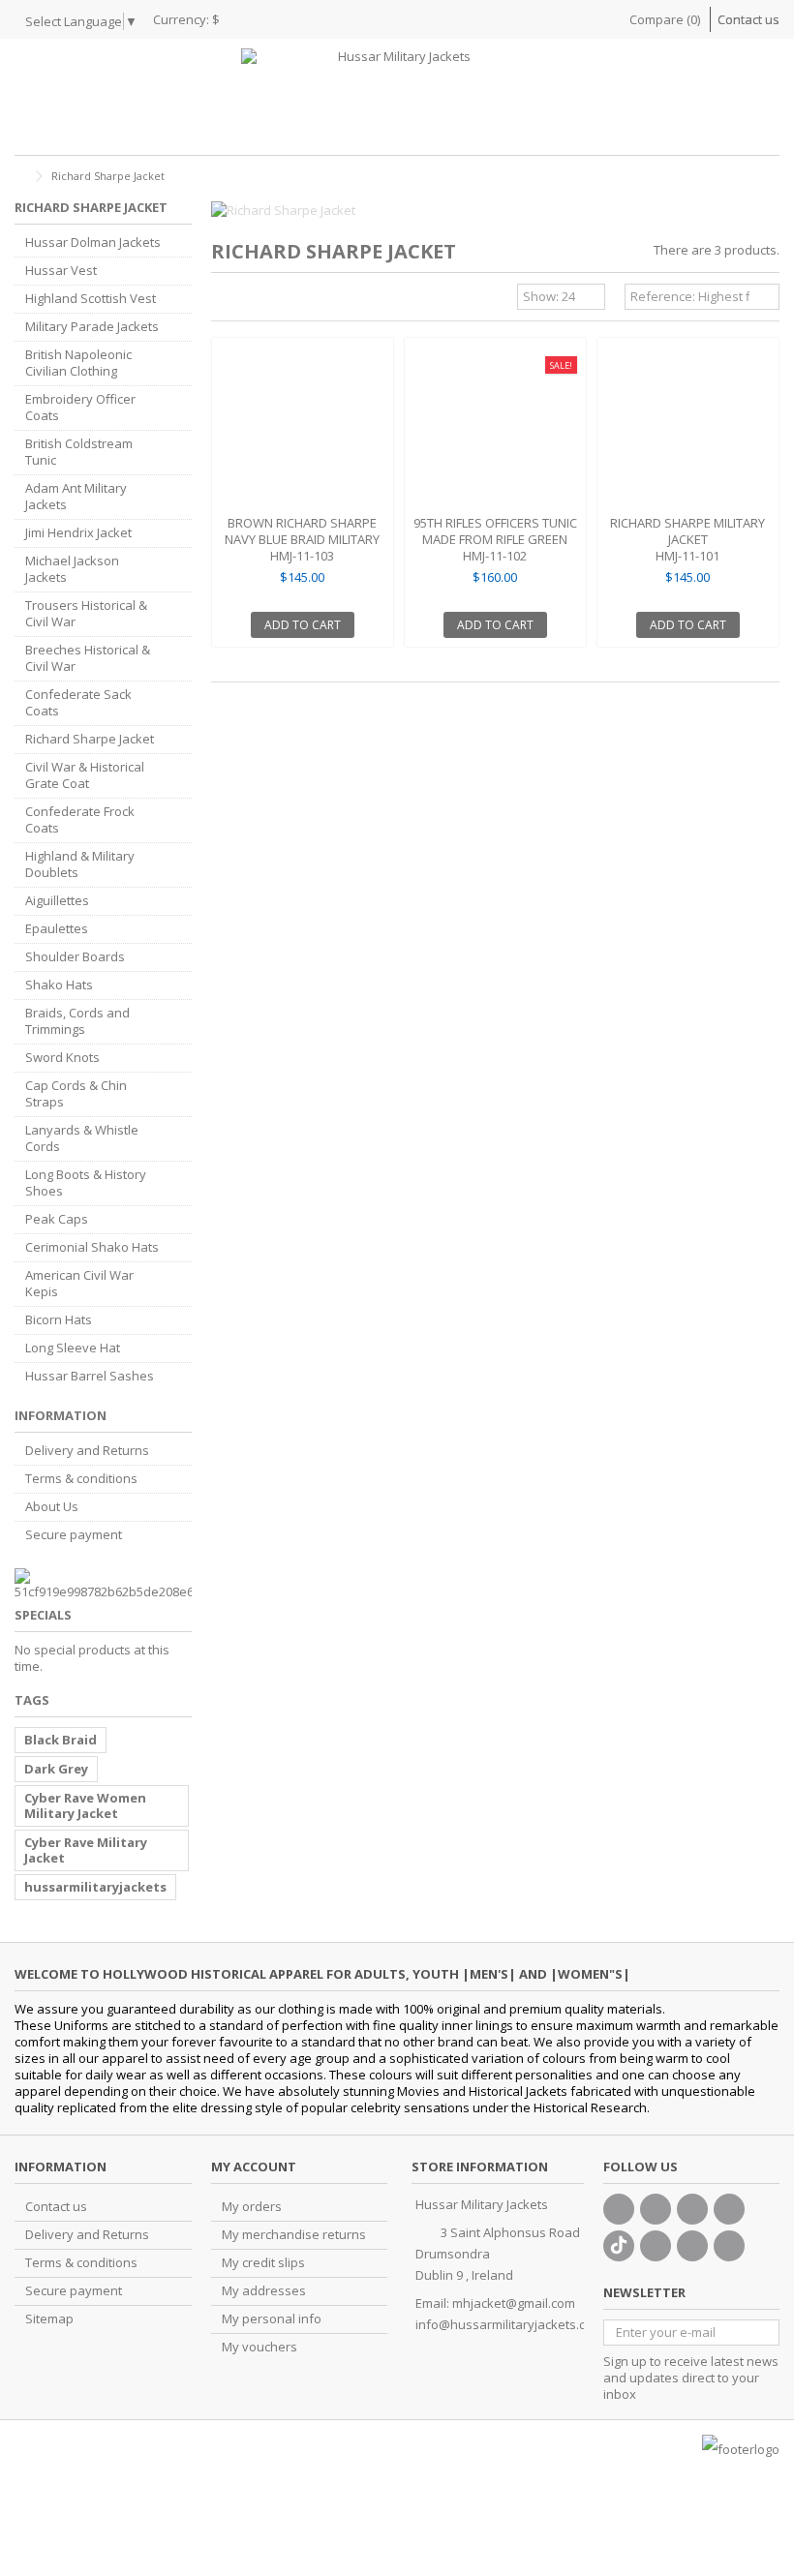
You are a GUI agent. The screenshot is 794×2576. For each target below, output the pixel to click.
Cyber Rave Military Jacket (86, 1850)
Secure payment (74, 1535)
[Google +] (692, 2209)
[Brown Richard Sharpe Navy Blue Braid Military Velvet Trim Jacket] (303, 428)
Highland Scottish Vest (91, 299)
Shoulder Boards (75, 957)
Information (61, 1415)
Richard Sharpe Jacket (90, 739)
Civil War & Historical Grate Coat (85, 775)
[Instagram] (692, 2246)
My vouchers (260, 2347)
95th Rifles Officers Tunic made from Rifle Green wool (495, 539)
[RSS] (729, 2246)
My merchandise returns (294, 2235)
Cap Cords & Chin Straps (76, 1094)
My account (254, 2167)
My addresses (264, 2291)
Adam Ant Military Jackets (76, 497)
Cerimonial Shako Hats (92, 1247)
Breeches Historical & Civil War (88, 658)
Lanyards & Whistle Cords (82, 1138)
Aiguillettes (57, 901)
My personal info (272, 2319)
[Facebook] (619, 2209)
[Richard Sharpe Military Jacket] (688, 428)
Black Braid (61, 1740)
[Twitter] (656, 2209)
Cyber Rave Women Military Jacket (85, 1805)
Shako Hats (59, 985)
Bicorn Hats (59, 1320)
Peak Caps (57, 1219)
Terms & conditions (81, 1479)
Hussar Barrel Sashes (90, 1376)
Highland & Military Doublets (80, 864)
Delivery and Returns (87, 1451)
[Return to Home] (20, 177)
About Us (52, 1507)
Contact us (748, 19)
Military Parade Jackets (92, 327)
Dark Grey (56, 1769)
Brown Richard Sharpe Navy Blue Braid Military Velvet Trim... (302, 539)
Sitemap (49, 2319)
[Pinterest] (656, 2246)
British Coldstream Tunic (79, 452)
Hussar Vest (61, 271)
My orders (252, 2207)
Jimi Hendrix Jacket (78, 533)
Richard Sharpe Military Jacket (687, 531)
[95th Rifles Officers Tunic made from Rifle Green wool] (495, 428)
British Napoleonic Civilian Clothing (78, 363)
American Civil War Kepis (79, 1284)
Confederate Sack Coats (78, 703)
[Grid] (223, 299)
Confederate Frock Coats (80, 820)
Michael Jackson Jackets (72, 569)
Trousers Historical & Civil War (86, 614)
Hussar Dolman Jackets (93, 242)
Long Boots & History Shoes (86, 1183)
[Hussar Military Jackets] (397, 97)
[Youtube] (729, 2209)
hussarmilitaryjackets (95, 1887)
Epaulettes (57, 929)
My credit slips (263, 2263)
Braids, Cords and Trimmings (77, 1021)
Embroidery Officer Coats (80, 408)
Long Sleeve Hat (73, 1348)
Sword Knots (62, 1058)
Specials (43, 1615)
